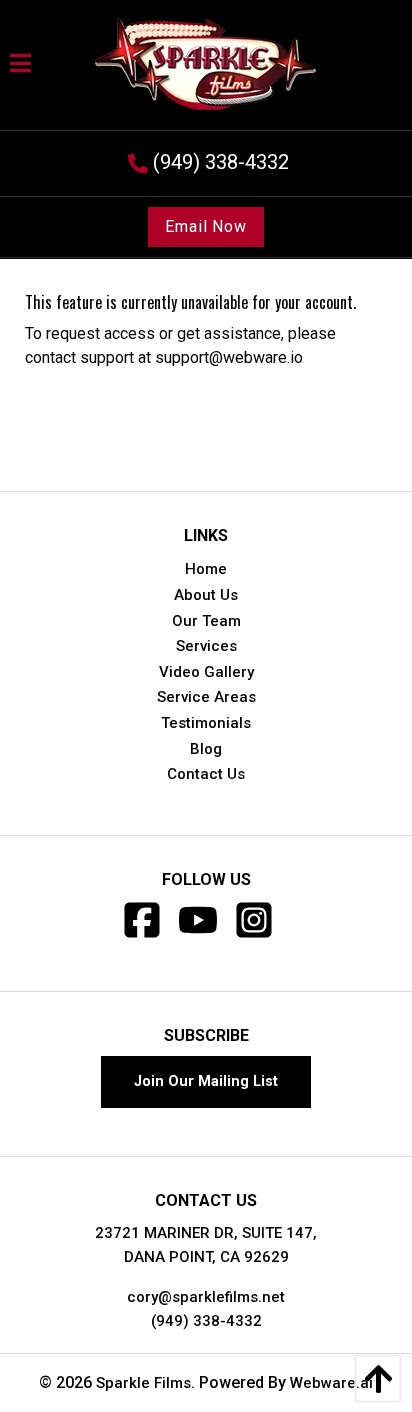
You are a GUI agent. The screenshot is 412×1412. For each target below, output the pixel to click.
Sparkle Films (143, 1383)
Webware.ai (331, 1383)
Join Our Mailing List (206, 1081)
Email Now (206, 226)
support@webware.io (229, 357)
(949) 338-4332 (206, 1321)
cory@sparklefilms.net (206, 1297)
